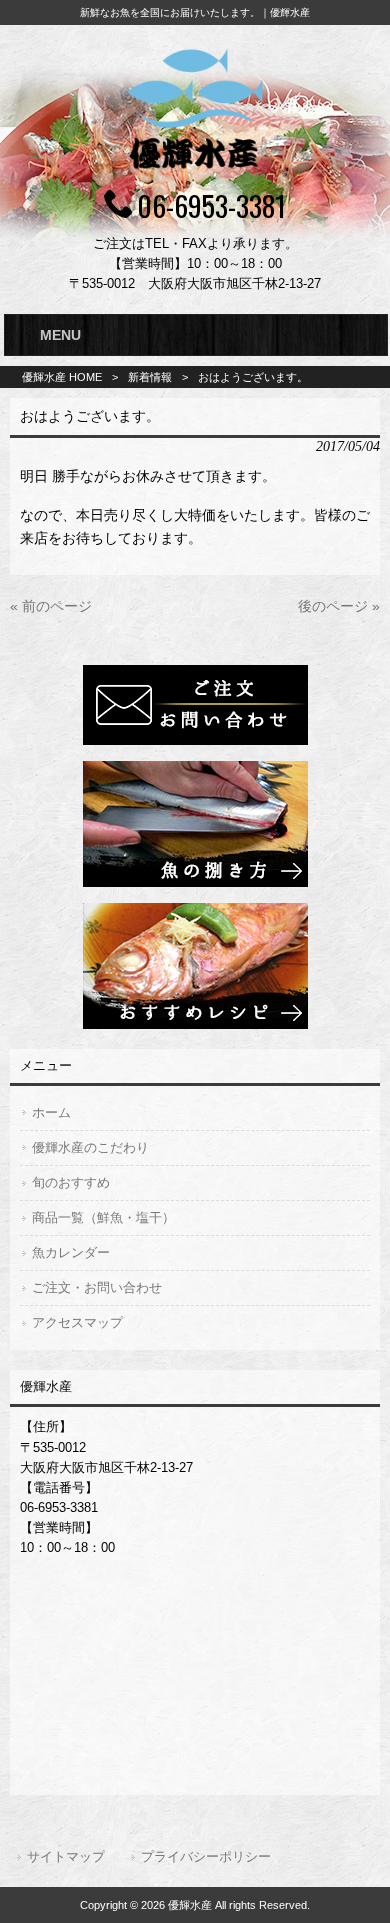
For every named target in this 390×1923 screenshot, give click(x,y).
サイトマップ (66, 1856)
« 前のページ (51, 606)
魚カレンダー (71, 1252)
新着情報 (150, 377)
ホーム (51, 1112)
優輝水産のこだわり (90, 1147)
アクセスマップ (77, 1322)
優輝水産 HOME (62, 377)
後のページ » (339, 606)
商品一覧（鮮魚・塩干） (103, 1217)
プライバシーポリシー (206, 1856)
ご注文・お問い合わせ (97, 1287)
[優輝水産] (195, 172)
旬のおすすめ (71, 1182)
